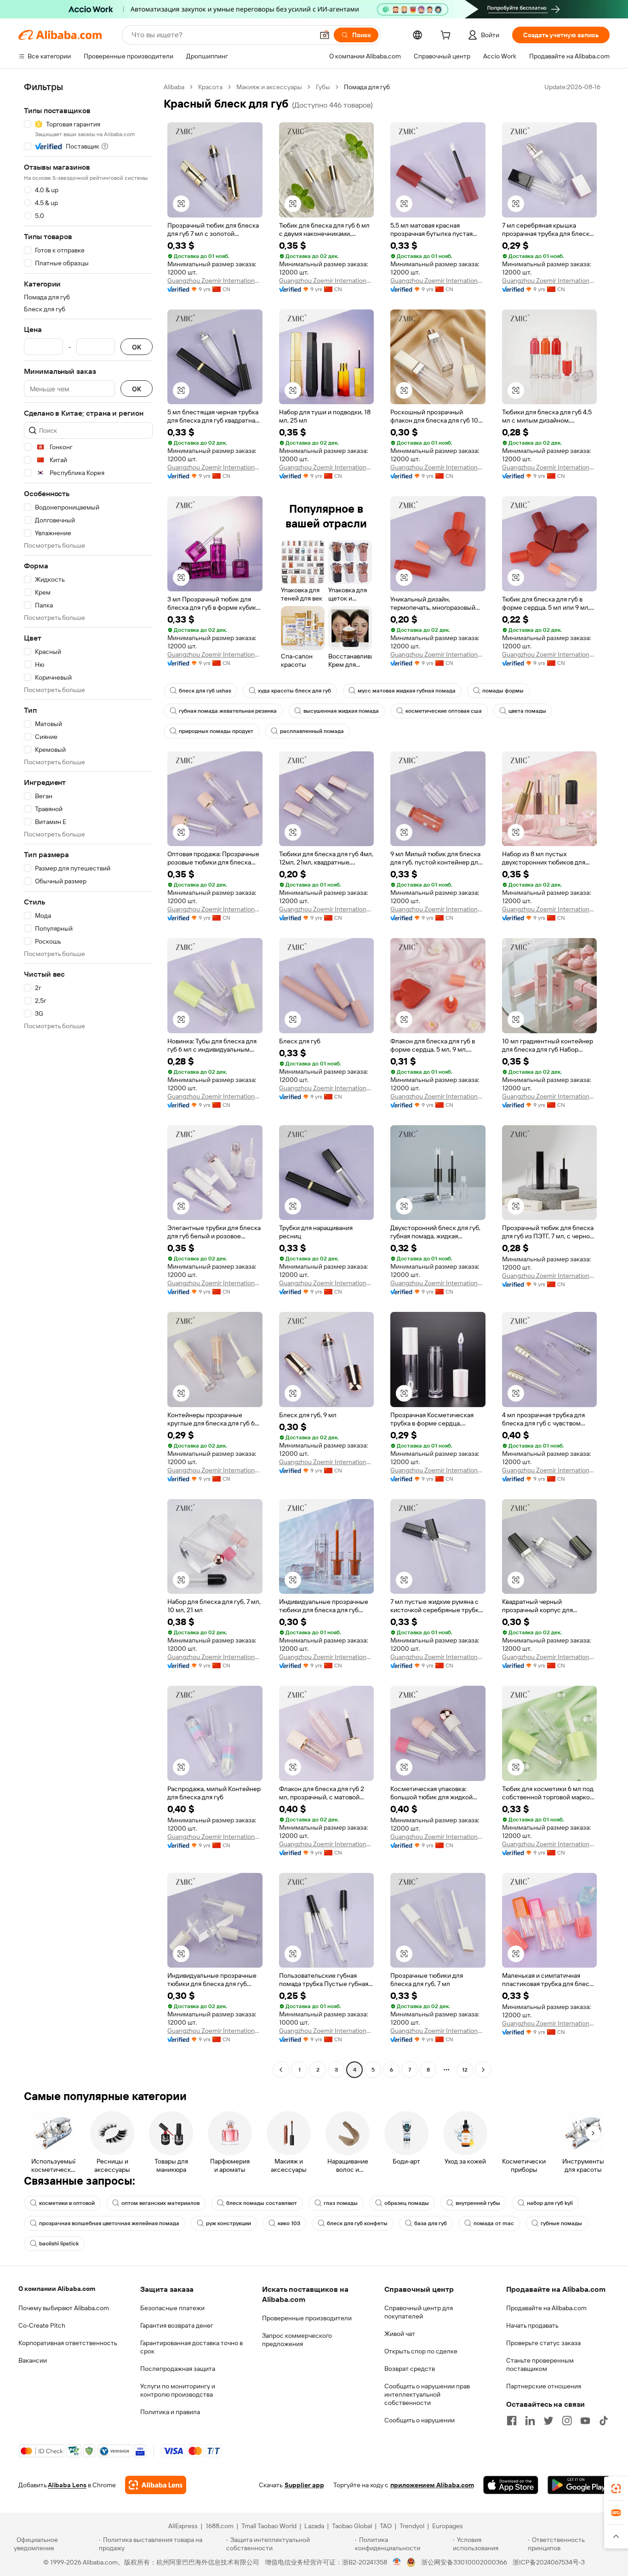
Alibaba (174, 87)
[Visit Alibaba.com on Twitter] (548, 2421)
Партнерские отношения (544, 2386)
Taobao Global (352, 2526)
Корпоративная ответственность (68, 2343)
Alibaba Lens (67, 2485)
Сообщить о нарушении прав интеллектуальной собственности (427, 2394)
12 (465, 2070)
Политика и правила (170, 2412)
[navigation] (88, 1079)
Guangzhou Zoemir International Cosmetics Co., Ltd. (215, 280)
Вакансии (33, 2360)
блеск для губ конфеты (357, 2223)
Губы (323, 87)
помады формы (503, 691)
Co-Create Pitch (42, 2325)
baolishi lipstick (59, 2244)
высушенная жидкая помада (341, 711)
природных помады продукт (216, 731)
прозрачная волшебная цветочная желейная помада (109, 2223)
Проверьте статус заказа (543, 2343)
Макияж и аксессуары (269, 87)
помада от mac (494, 2223)
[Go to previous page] (281, 2070)
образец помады (407, 2203)
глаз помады (341, 2203)
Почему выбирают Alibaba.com (64, 2308)
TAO (386, 2526)
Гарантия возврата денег (177, 2325)
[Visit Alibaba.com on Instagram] (567, 2421)
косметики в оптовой (67, 2203)
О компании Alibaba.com (57, 2289)
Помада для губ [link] (367, 87)
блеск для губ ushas (205, 691)
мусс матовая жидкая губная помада (407, 691)
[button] (325, 35)
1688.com (220, 2526)
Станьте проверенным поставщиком (540, 2364)
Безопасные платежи (172, 2308)
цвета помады (527, 711)
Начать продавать (532, 2325)
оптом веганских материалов (160, 2203)
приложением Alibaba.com (432, 2485)
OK (137, 347)
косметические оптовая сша (444, 711)
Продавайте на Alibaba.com (546, 2308)
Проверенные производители (307, 2318)
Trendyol (412, 2526)
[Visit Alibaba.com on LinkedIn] (530, 2421)
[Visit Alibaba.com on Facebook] (512, 2421)
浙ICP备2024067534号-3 (549, 2562)
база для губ (431, 2223)
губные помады (561, 2223)
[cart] (447, 36)
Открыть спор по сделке (421, 2351)
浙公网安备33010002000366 (464, 2562)
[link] (616, 2489)
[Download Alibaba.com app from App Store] (511, 2485)
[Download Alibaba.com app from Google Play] (579, 2485)
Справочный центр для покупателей (419, 2312)
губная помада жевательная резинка (228, 711)
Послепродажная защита (178, 2369)
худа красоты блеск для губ (294, 691)
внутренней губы (478, 2203)
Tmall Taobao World (269, 2526)
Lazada (314, 2526)
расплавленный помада (312, 731)
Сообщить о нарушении (420, 2420)
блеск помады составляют (262, 2203)
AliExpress (183, 2526)
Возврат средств (410, 2369)
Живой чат (400, 2334)
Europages (448, 2526)
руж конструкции (228, 2223)
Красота (210, 87)
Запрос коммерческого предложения (297, 2340)
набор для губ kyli (550, 2203)
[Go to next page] (483, 2070)
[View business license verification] (397, 2562)
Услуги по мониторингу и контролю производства (178, 2390)
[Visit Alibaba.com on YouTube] (585, 2421)
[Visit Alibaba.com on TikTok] (604, 2421)
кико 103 (289, 2223)
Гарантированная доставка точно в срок (191, 2347)
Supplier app (304, 2485)
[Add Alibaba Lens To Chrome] (156, 2485)
